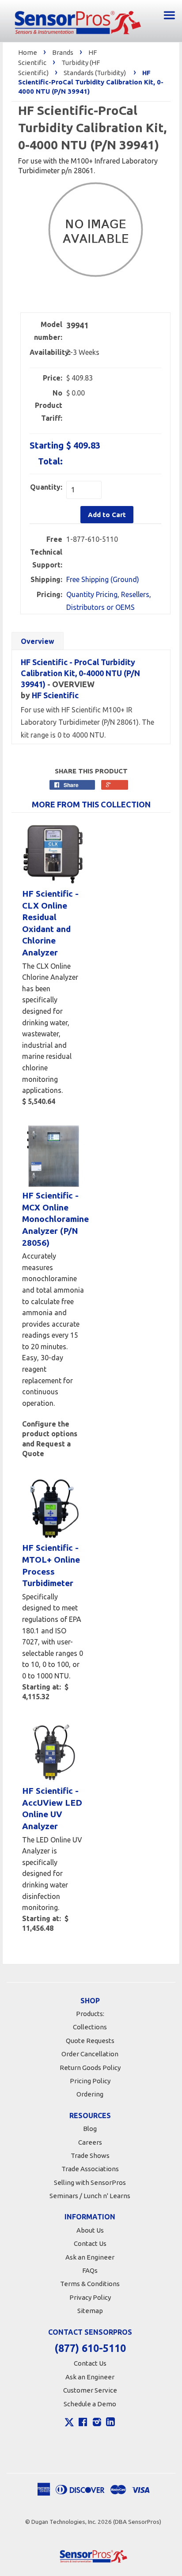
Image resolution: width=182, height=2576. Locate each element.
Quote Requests (90, 2041)
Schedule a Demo (90, 2404)
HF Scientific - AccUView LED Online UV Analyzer (52, 1808)
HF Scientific (55, 695)
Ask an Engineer (90, 2257)
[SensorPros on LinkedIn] (110, 2423)
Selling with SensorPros (90, 2182)
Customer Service (90, 2390)
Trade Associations (90, 2169)
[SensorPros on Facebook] (83, 2423)
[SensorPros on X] (69, 2424)
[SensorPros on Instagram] (97, 2423)
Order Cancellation (90, 2054)
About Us (90, 2230)
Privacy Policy (90, 2297)
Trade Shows (90, 2156)
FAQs (90, 2270)
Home (28, 52)
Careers (90, 2142)
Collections (90, 2027)
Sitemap (90, 2311)
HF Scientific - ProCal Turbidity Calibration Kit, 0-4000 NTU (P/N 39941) (80, 673)
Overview (38, 641)
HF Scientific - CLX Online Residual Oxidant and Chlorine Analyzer (50, 923)
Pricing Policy (90, 2081)
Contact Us (90, 2243)
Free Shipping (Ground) (103, 579)
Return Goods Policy (90, 2068)
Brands (63, 52)
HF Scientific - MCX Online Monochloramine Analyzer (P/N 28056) (53, 1219)
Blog (90, 2129)
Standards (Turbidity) (95, 73)
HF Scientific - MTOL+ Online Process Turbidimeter (51, 1565)
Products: (90, 2014)
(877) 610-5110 (90, 2348)
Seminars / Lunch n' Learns (90, 2196)
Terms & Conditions (90, 2284)
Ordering (90, 2094)
